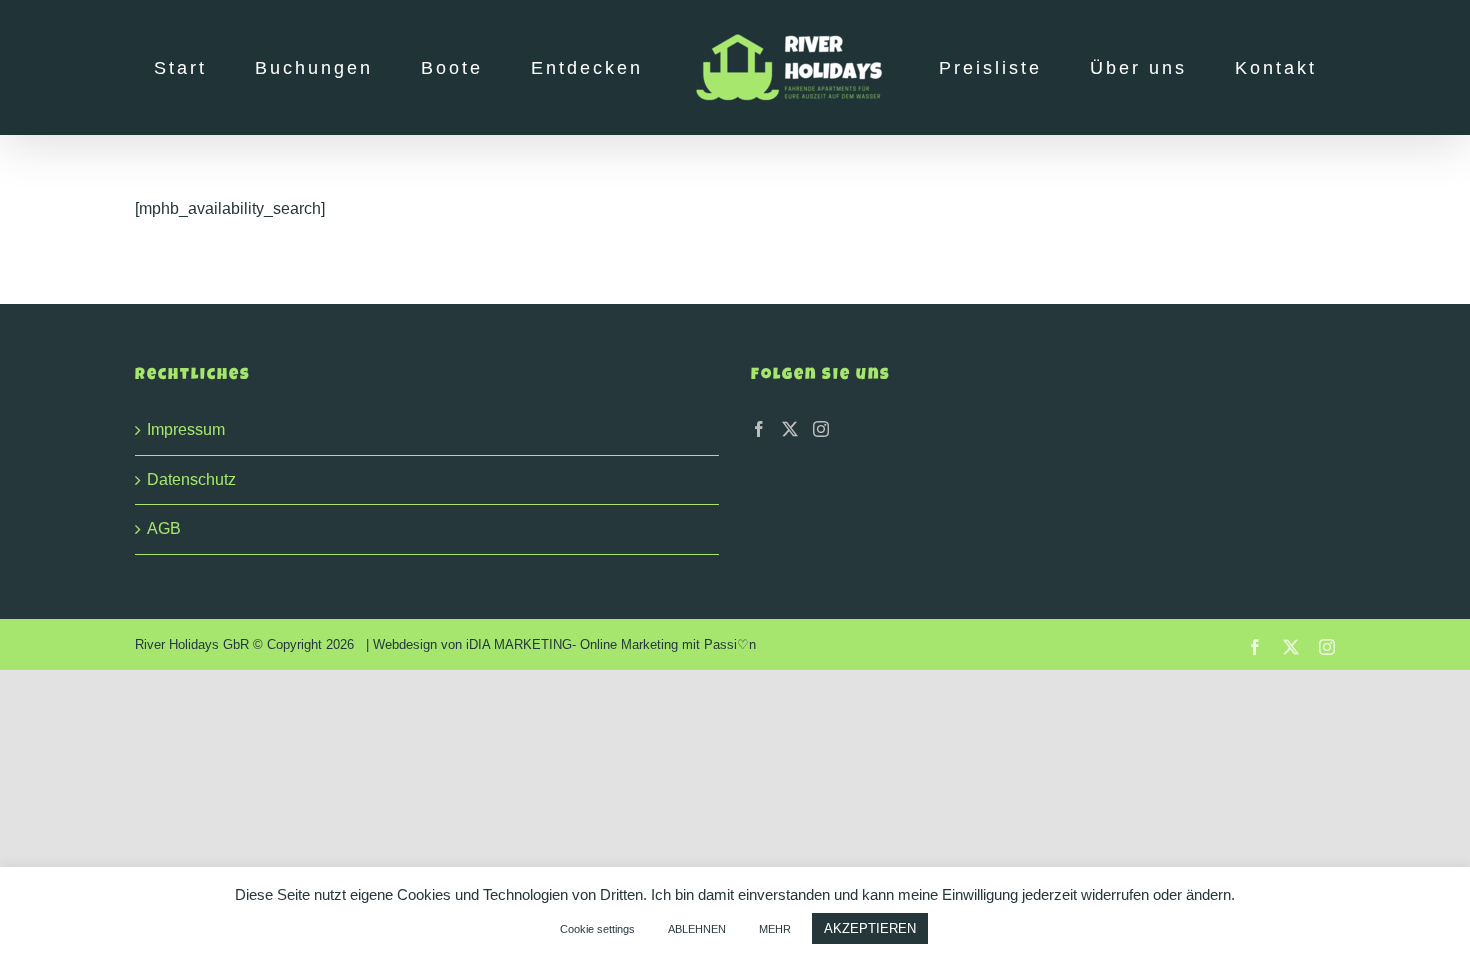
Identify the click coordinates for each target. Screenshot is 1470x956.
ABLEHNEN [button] (697, 929)
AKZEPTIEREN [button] (870, 928)
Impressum (186, 429)
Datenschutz (191, 479)
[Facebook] (759, 429)
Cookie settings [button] (597, 929)
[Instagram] (821, 429)
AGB (164, 528)
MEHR (775, 929)
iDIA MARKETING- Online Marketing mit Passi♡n (611, 644)
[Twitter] (790, 429)
